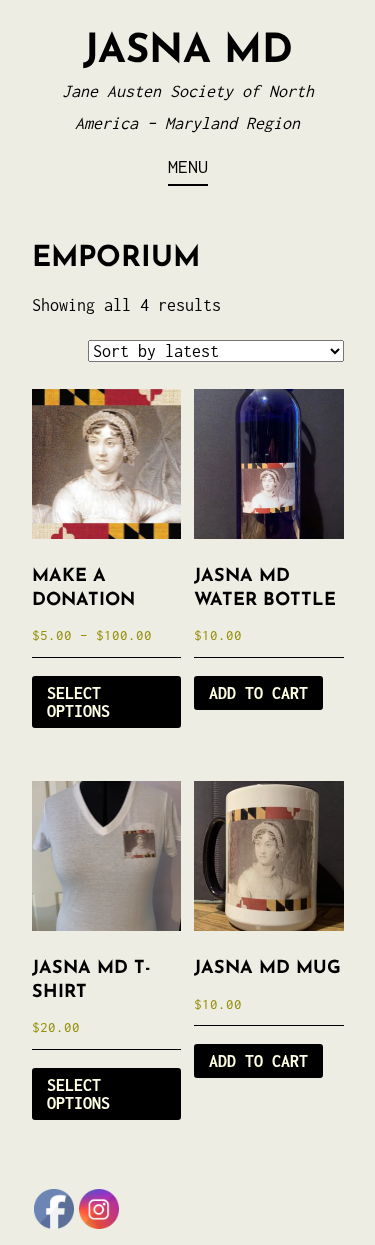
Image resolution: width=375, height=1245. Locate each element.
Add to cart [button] (258, 693)
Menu (188, 166)
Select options (78, 702)
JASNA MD (188, 52)
